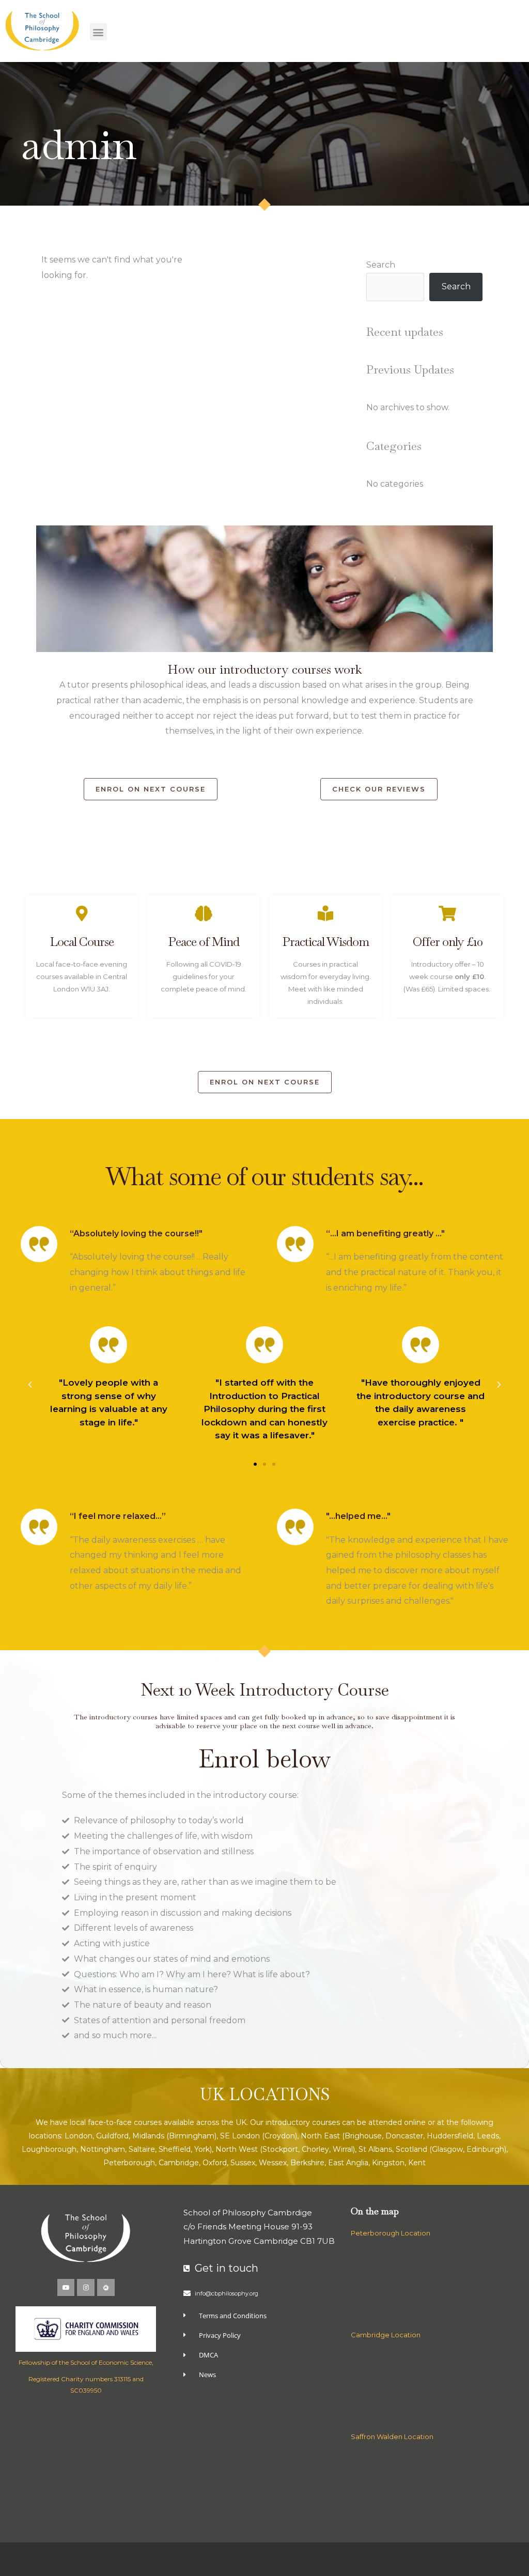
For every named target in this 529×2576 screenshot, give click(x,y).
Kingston (388, 2163)
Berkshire (307, 2163)
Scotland (411, 2149)
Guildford (112, 2136)
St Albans (375, 2149)
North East (320, 2136)
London (79, 2136)
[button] (98, 32)
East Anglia (348, 2163)
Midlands (148, 2136)
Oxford (215, 2163)
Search (381, 265)
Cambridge (179, 2163)
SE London (240, 2136)
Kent (417, 2163)
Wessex (273, 2163)
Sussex (243, 2163)
